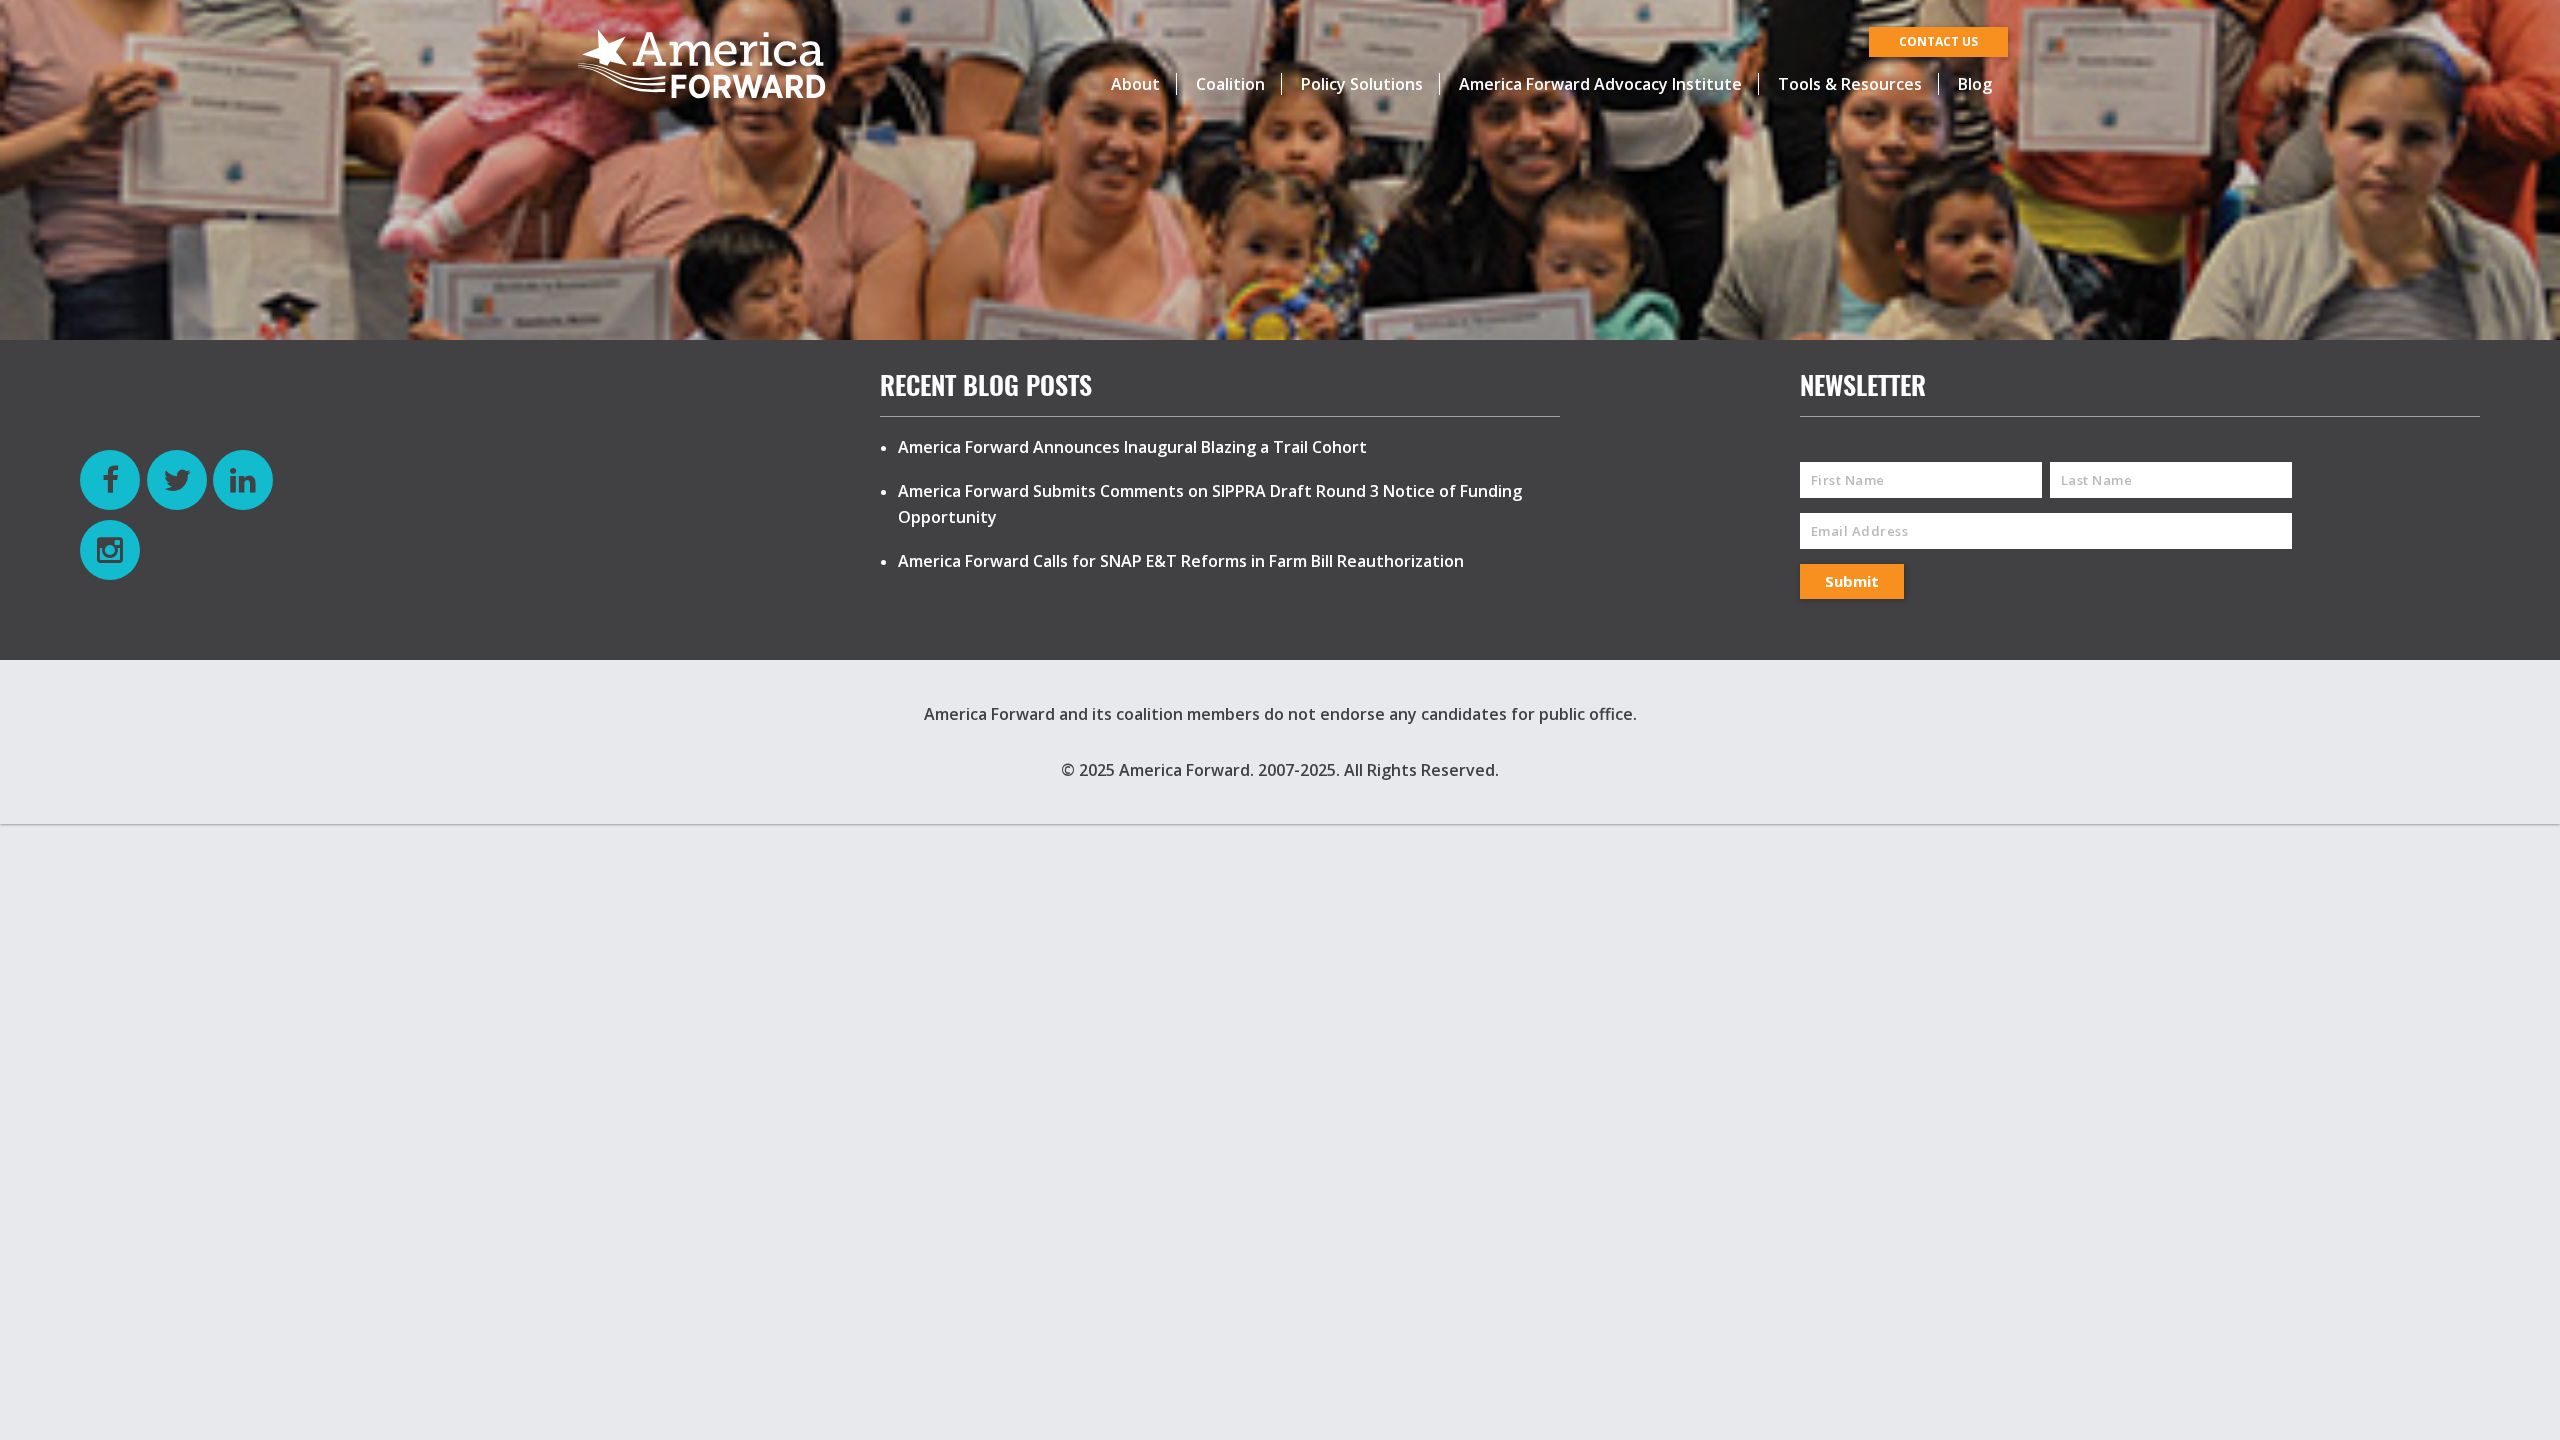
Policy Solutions (1362, 84)
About (1135, 84)
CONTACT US (1938, 41)
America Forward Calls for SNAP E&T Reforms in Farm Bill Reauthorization (1181, 561)
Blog (1975, 84)
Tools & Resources (1850, 84)
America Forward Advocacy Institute (1600, 84)
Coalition (1230, 84)
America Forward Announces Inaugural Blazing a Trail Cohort (1132, 447)
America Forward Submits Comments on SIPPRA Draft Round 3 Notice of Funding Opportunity (1210, 504)
